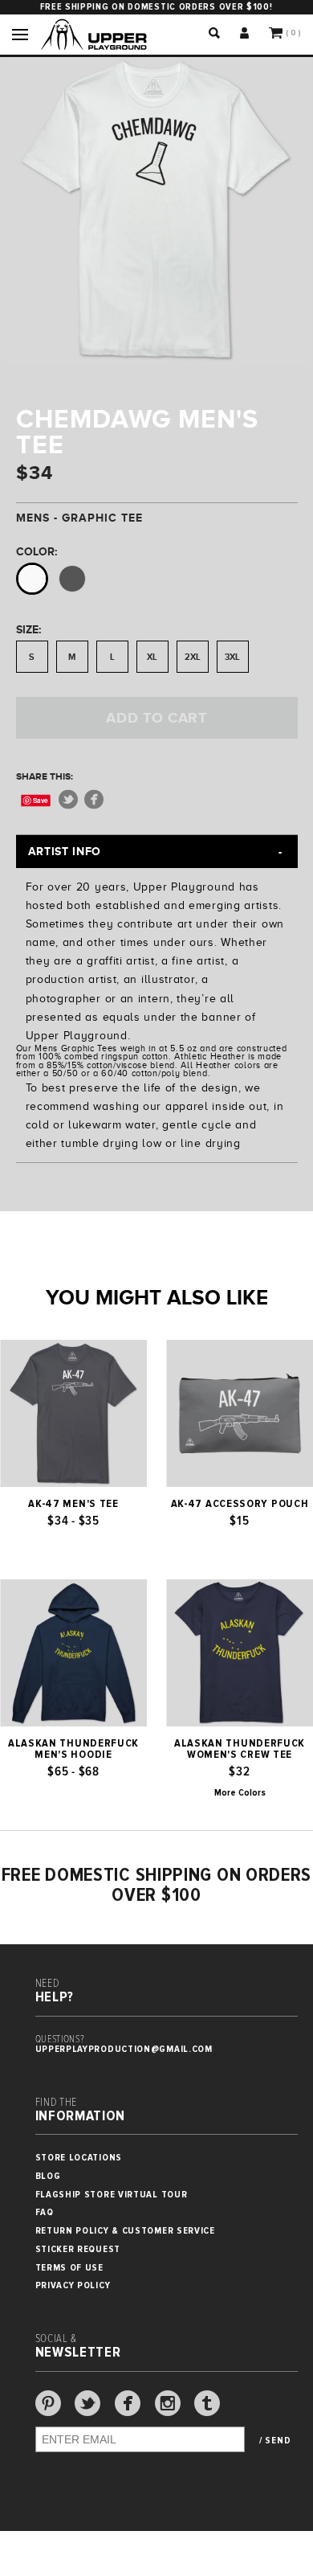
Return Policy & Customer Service (125, 2231)
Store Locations (79, 2158)
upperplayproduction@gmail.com (124, 2049)
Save (41, 800)
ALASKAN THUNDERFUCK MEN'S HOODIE (73, 1749)
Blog (48, 2176)
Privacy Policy (73, 2285)
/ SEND (275, 2441)
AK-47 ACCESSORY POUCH (240, 1504)
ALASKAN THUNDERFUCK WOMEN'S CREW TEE (240, 1749)
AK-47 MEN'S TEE (73, 1504)
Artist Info (65, 851)
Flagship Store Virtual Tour (112, 2195)
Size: (28, 629)
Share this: (45, 776)
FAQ (45, 2212)
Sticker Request (78, 2249)
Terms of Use (69, 2268)
